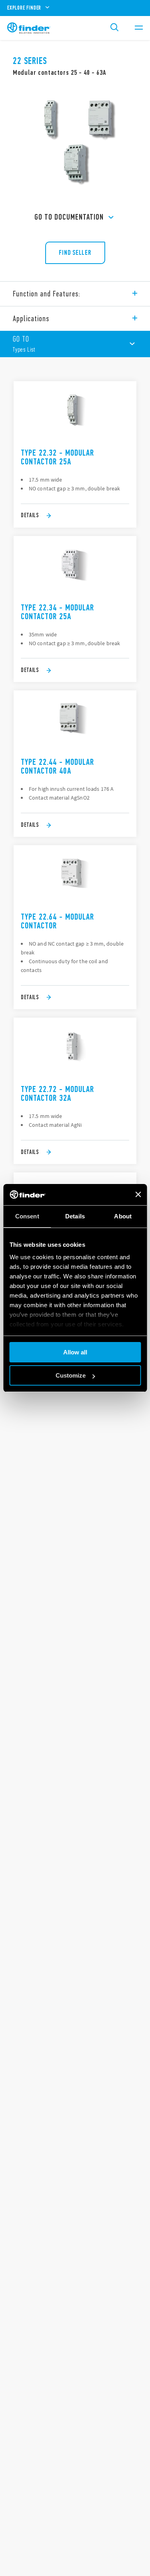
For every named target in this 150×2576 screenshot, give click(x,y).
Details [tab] (75, 1216)
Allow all (75, 1352)
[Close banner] (138, 1194)
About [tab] (123, 1216)
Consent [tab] (27, 1216)
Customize (71, 1375)
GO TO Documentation (69, 217)
